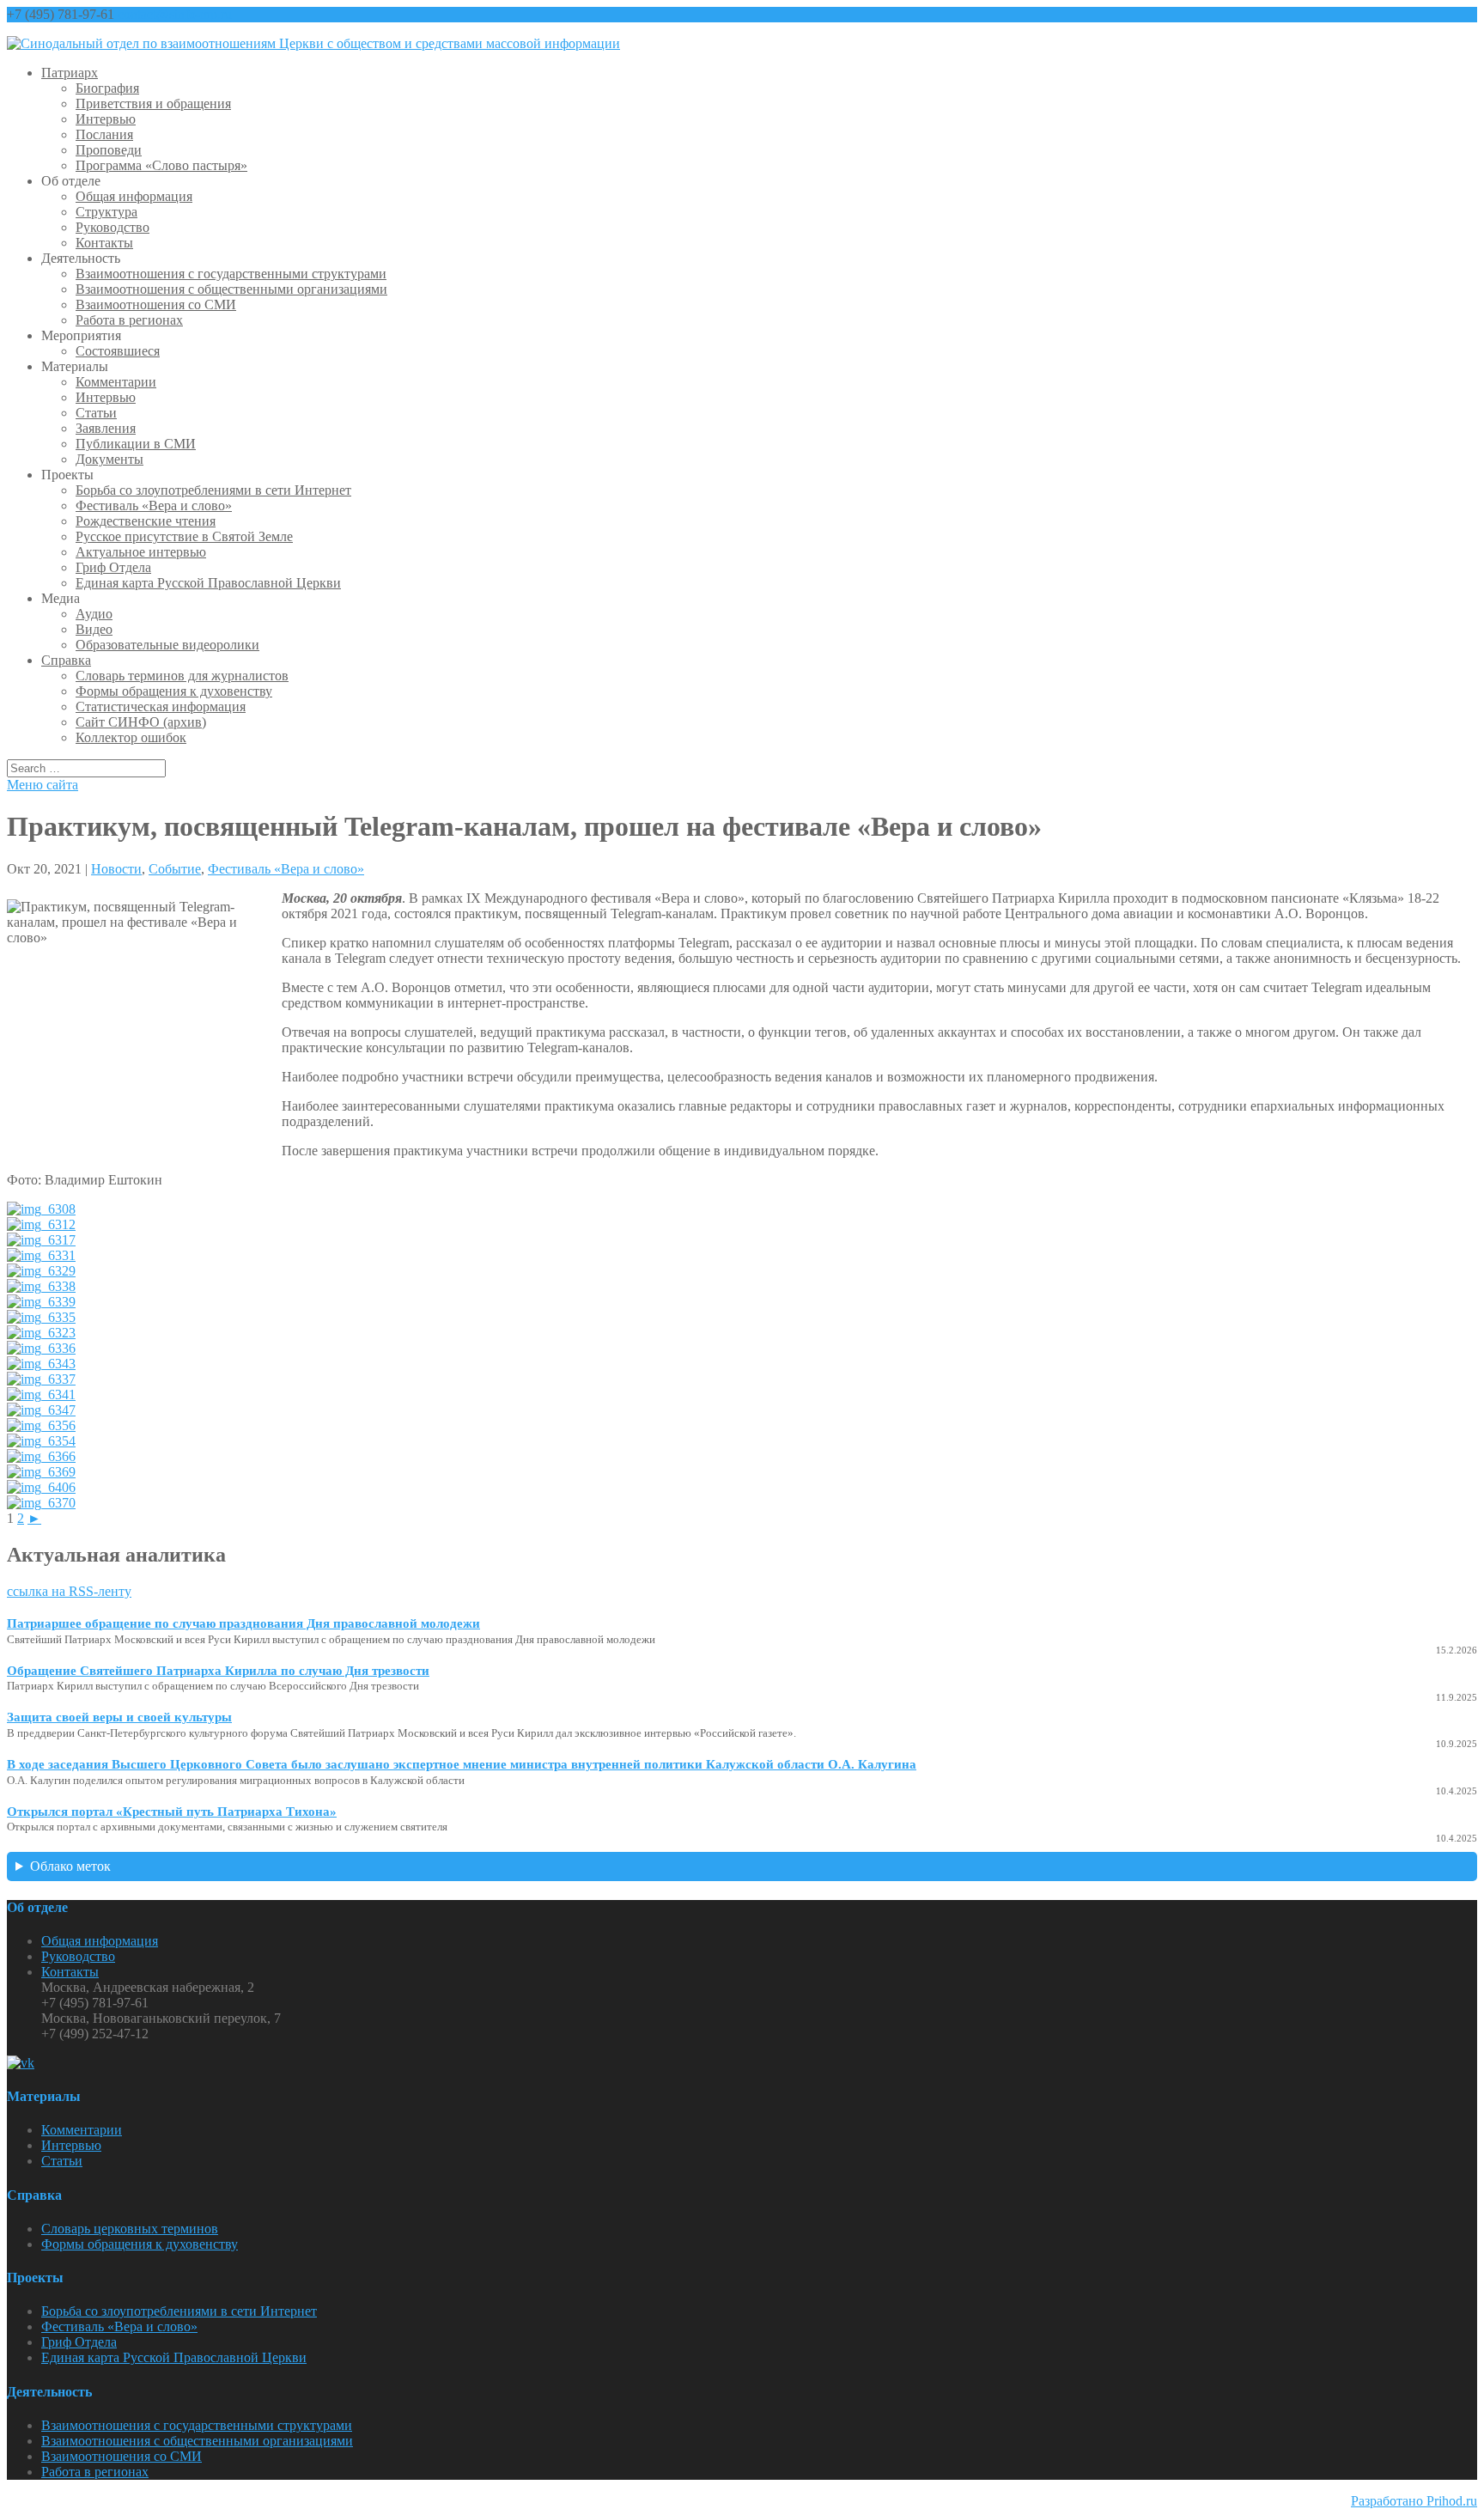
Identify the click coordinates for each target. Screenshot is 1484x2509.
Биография (107, 88)
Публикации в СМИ (136, 444)
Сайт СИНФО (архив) (141, 722)
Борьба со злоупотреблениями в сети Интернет (213, 490)
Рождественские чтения (146, 521)
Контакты (104, 243)
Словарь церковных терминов (130, 2229)
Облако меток (70, 1866)
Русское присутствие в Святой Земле (184, 536)
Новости (116, 869)
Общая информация (134, 196)
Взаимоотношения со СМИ (156, 304)
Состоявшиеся (118, 351)
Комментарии (116, 382)
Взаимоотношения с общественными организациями (231, 289)
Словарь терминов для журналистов (182, 676)
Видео (94, 629)
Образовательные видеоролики (167, 645)
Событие (175, 869)
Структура (106, 212)
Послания (104, 134)
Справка (66, 660)
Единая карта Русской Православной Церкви (208, 583)
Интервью (106, 119)
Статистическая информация (161, 706)
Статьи (96, 413)
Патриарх (70, 73)
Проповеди (109, 150)
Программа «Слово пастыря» (161, 165)
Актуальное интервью (141, 552)
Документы (109, 459)
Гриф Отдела (113, 567)
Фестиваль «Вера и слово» (154, 505)
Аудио (94, 614)
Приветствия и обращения (153, 104)
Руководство (113, 227)
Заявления (106, 428)
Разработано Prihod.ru (1414, 2501)
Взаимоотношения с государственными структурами (231, 274)
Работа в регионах (129, 320)
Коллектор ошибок (131, 737)
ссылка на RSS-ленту (69, 1591)
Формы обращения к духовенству (174, 691)
